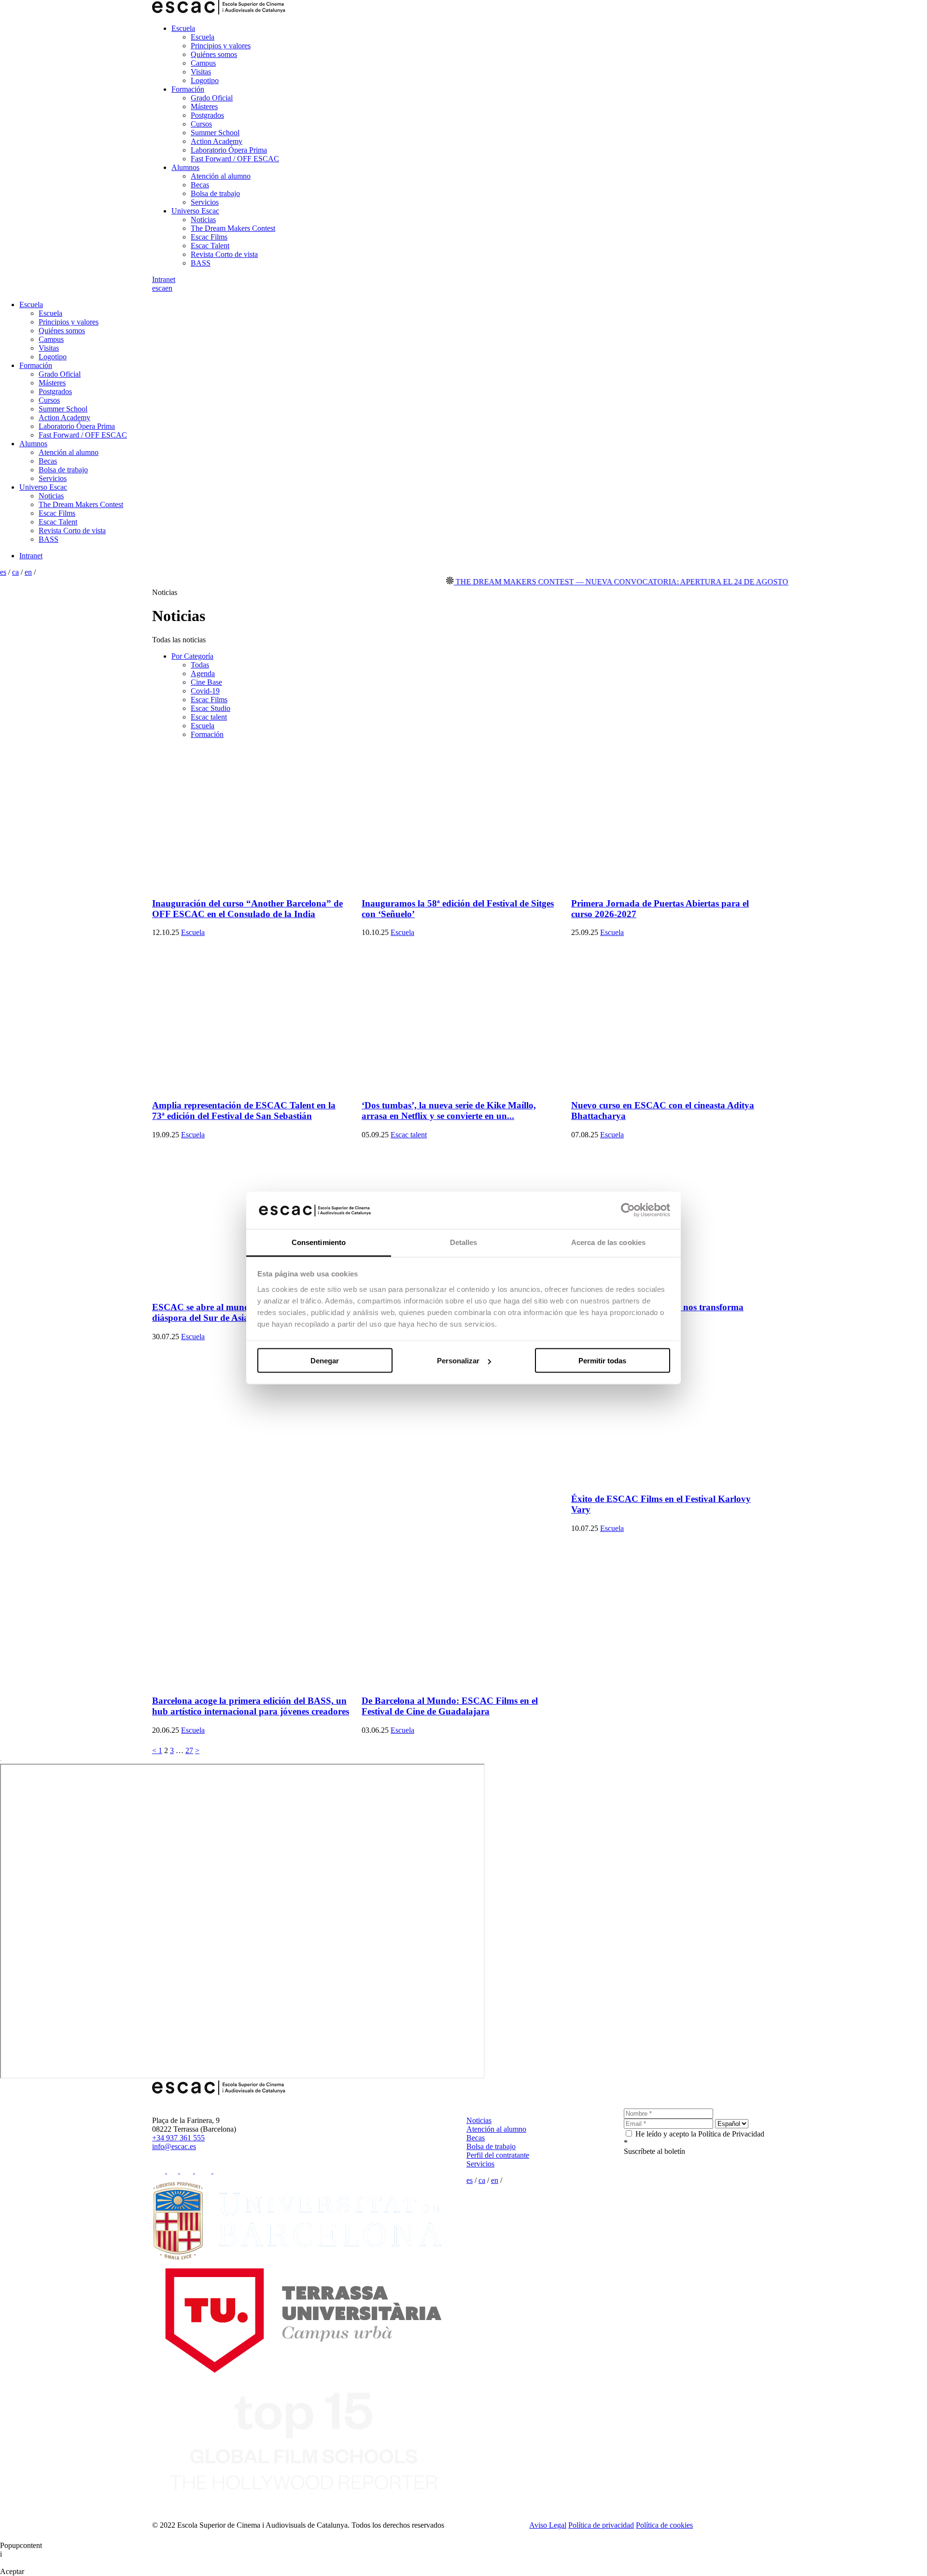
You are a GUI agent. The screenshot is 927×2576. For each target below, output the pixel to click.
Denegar (325, 1361)
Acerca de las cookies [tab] (608, 1242)
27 (189, 1750)
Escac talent (209, 717)
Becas (200, 185)
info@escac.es (174, 2146)
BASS (201, 263)
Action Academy (217, 141)
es (155, 288)
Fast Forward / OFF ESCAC (235, 159)
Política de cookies (664, 2525)
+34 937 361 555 (178, 2138)
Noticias (203, 219)
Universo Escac (195, 211)
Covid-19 (205, 691)
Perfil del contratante (498, 2155)
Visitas (201, 72)
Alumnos (185, 167)
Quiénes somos (214, 54)
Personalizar (458, 1361)
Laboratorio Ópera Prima (229, 150)
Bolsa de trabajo (215, 193)
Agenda (203, 673)
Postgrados (207, 115)
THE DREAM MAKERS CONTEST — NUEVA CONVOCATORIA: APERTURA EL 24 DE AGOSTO (577, 582)
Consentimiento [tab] (319, 1242)
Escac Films (209, 237)
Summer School (215, 133)
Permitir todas (602, 1361)
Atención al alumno (221, 176)
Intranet (164, 279)
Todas (200, 665)
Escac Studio (211, 708)
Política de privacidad (601, 2525)
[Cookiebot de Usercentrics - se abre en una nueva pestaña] (628, 1210)
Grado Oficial (212, 98)
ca (162, 288)
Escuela (183, 28)
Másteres (204, 106)
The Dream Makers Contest (233, 228)
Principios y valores (221, 46)
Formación (188, 89)
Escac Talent (210, 246)
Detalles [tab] (464, 1242)
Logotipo (205, 80)
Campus (203, 63)
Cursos (201, 124)
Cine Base (206, 682)
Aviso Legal (548, 2525)
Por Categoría (192, 656)
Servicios (205, 202)
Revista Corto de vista (224, 254)
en (169, 288)
